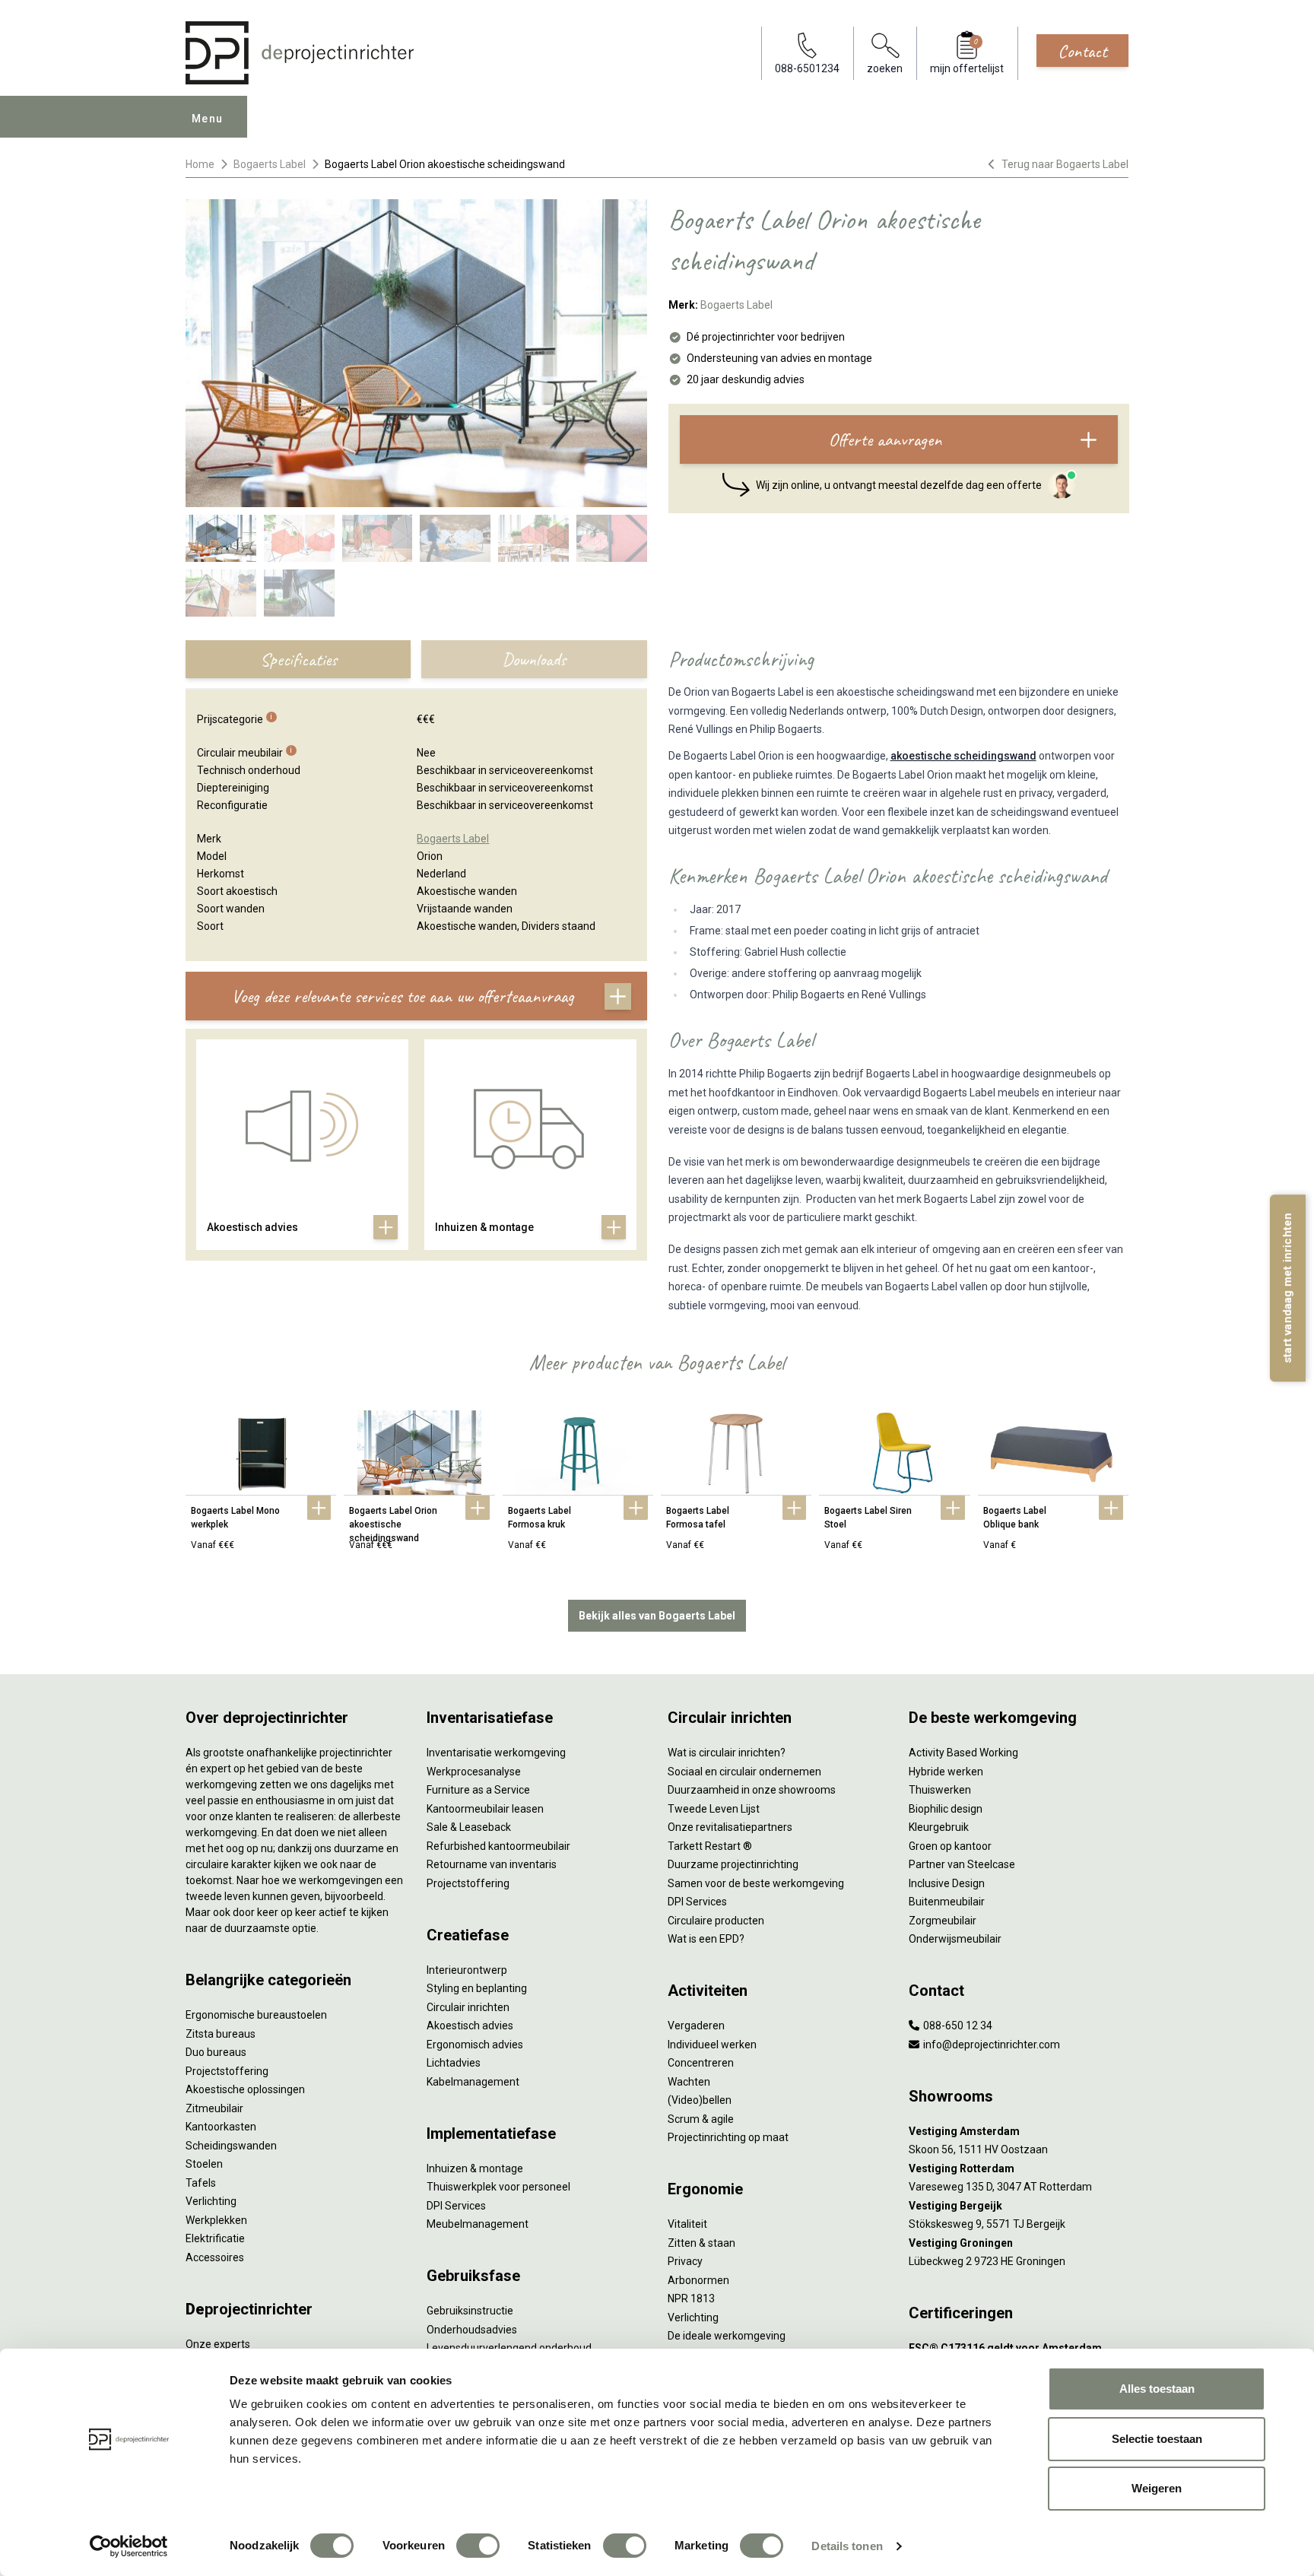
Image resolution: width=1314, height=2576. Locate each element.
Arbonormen (698, 2280)
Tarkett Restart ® (710, 1846)
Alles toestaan (1157, 2389)
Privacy (685, 2261)
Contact (1082, 51)
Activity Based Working (963, 1753)
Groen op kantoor (950, 1846)
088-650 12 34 (957, 2026)
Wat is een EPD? (706, 1939)
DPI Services (456, 2206)
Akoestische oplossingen (245, 2089)
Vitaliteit (687, 2224)
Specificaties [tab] (298, 659)
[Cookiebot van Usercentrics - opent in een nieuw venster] (129, 2546)
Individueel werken (712, 2045)
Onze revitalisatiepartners (730, 1827)
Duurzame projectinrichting (733, 1864)
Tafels (201, 2183)
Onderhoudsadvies (472, 2330)
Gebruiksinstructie (470, 2311)
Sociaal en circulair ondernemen (744, 1772)
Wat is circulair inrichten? (727, 1753)
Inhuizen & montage (475, 2168)
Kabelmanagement (473, 2082)
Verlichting (211, 2201)
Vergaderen (696, 2026)
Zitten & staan (701, 2243)
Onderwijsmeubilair (955, 1939)
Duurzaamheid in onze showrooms (752, 1790)
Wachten (689, 2082)
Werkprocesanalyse (474, 1772)
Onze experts (218, 2344)
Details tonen (847, 2546)
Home (200, 164)
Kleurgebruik (939, 1827)
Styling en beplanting (477, 1988)
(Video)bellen (700, 2100)
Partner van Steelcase (962, 1864)
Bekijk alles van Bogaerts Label (657, 1616)
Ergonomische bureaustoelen (256, 2015)
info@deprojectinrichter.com (990, 2045)
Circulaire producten (716, 1921)
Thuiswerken (940, 1790)
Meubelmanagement (478, 2224)
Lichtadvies (454, 2063)
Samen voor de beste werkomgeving (756, 1883)
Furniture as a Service (478, 1790)
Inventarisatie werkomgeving (496, 1753)
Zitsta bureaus (221, 2034)
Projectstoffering (227, 2071)
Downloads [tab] (534, 659)
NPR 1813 (691, 2298)
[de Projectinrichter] (300, 53)
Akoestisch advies (470, 2026)
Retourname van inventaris (492, 1864)
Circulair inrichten (468, 2007)
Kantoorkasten (221, 2127)
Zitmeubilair (214, 2108)
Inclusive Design (947, 1883)
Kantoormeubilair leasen (485, 1809)
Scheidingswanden (231, 2146)
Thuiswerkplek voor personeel (498, 2187)
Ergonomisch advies (475, 2045)
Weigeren (1157, 2488)
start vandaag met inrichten (1287, 1288)
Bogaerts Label (270, 164)
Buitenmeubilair (947, 1902)
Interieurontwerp (467, 1970)
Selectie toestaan (1157, 2439)
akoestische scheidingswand (963, 756)
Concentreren (701, 2063)
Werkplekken (216, 2220)
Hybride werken (946, 1772)
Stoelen (204, 2164)
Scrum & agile (701, 2119)
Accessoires (215, 2257)
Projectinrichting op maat (728, 2137)
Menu (208, 119)
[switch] (478, 2546)
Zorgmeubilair (943, 1921)
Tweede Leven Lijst (714, 1809)
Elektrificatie (215, 2238)
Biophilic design (946, 1809)
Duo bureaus (216, 2052)
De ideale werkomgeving (727, 2336)
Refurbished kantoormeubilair (498, 1846)
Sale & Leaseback (469, 1827)
